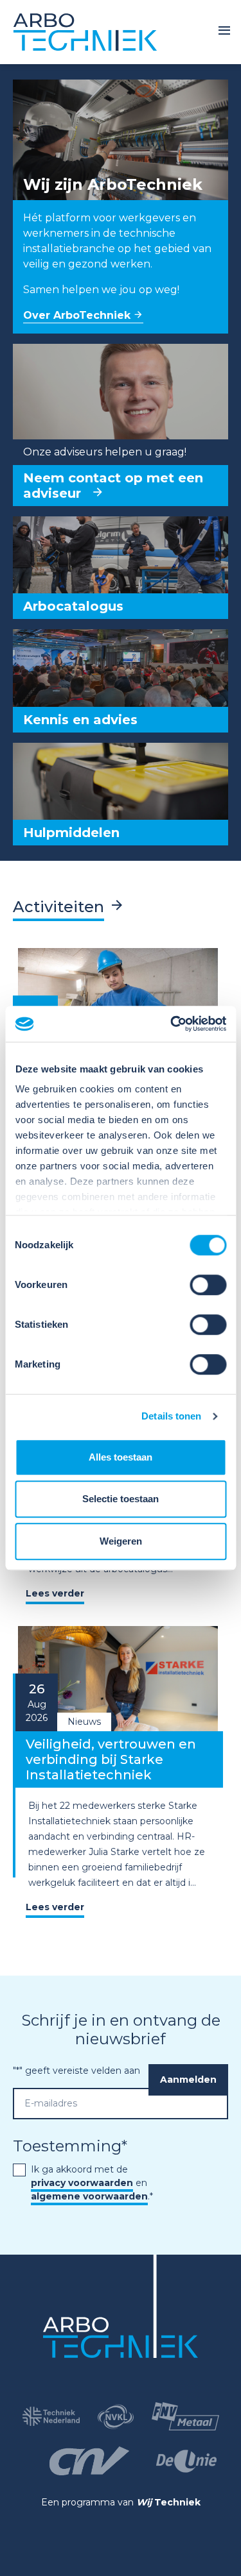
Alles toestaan (121, 1457)
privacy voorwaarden (82, 2183)
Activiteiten (58, 907)
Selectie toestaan (121, 1499)
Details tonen (171, 1416)
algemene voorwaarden (89, 2196)
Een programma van (121, 2502)
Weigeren (121, 1541)
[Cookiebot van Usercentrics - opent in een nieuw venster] (172, 1024)
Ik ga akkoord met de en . (92, 2183)
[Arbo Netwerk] (85, 32)
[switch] (208, 1285)
